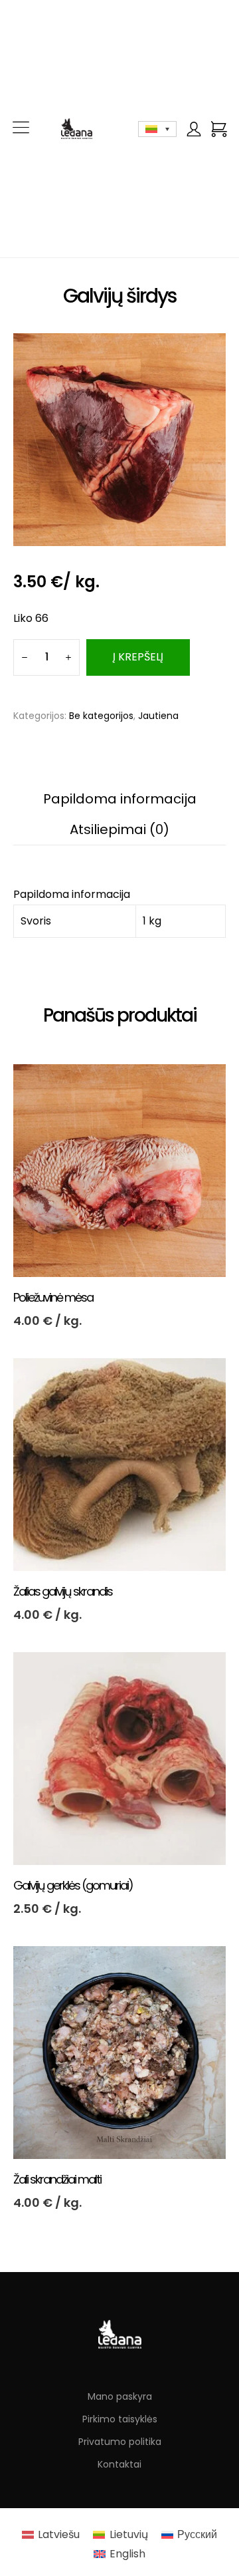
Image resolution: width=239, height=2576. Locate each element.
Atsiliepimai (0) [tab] (119, 829)
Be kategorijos (101, 716)
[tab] (72, 894)
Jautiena (158, 716)
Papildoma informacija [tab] (120, 799)
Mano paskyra (120, 2396)
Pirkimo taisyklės (120, 2419)
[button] (21, 129)
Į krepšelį (138, 657)
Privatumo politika (120, 2442)
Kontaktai (119, 2464)
